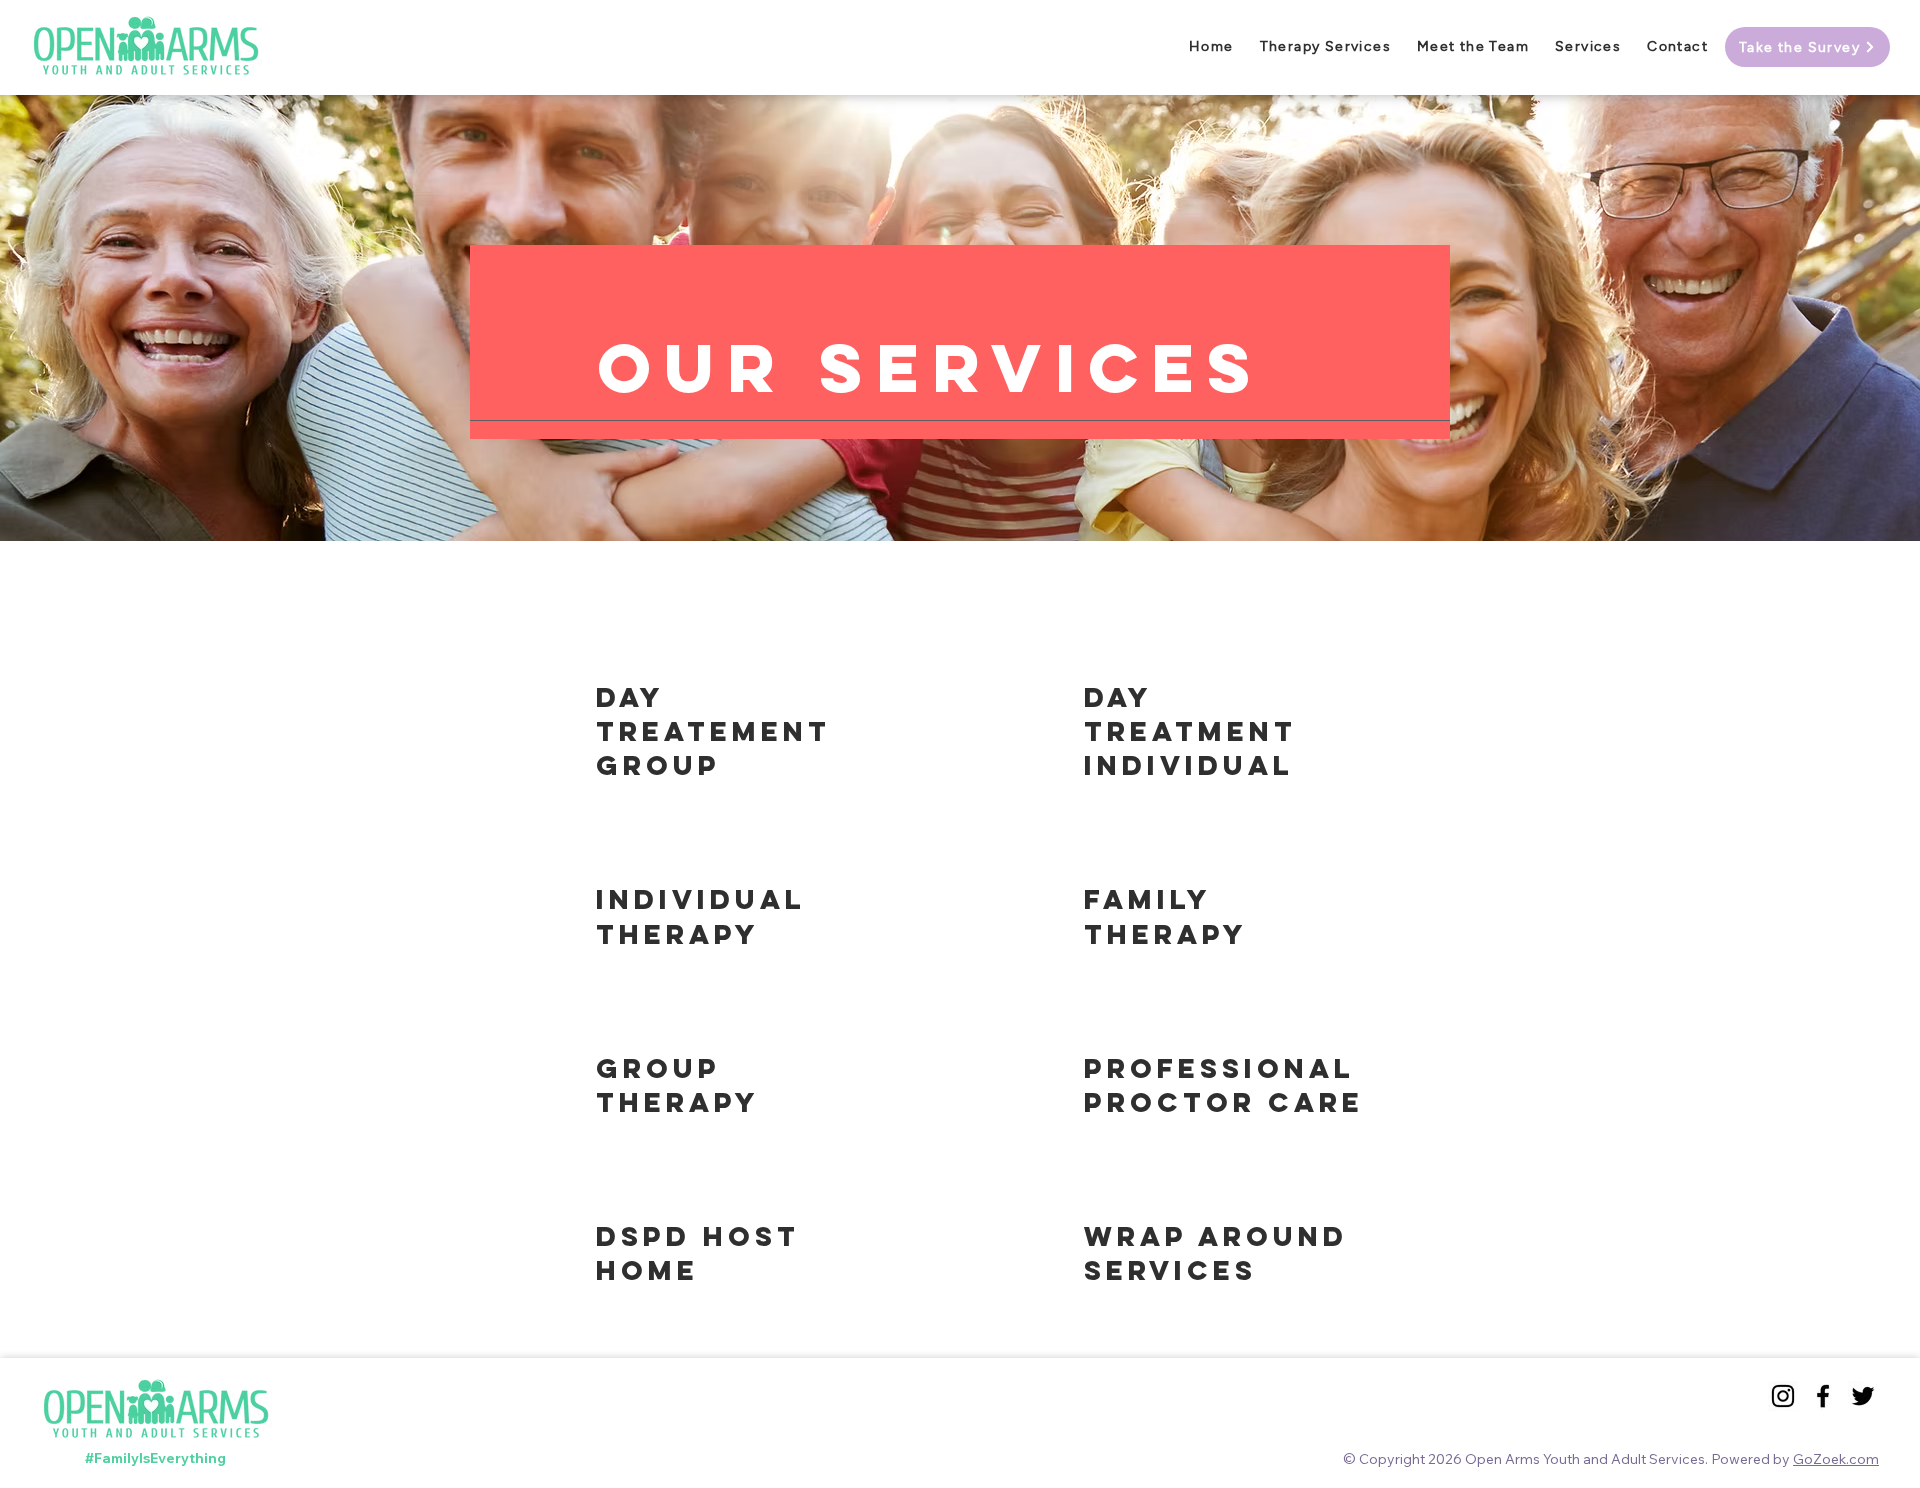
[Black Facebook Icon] (1823, 1396)
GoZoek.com (1836, 1459)
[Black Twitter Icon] (1863, 1396)
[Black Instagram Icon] (1783, 1396)
